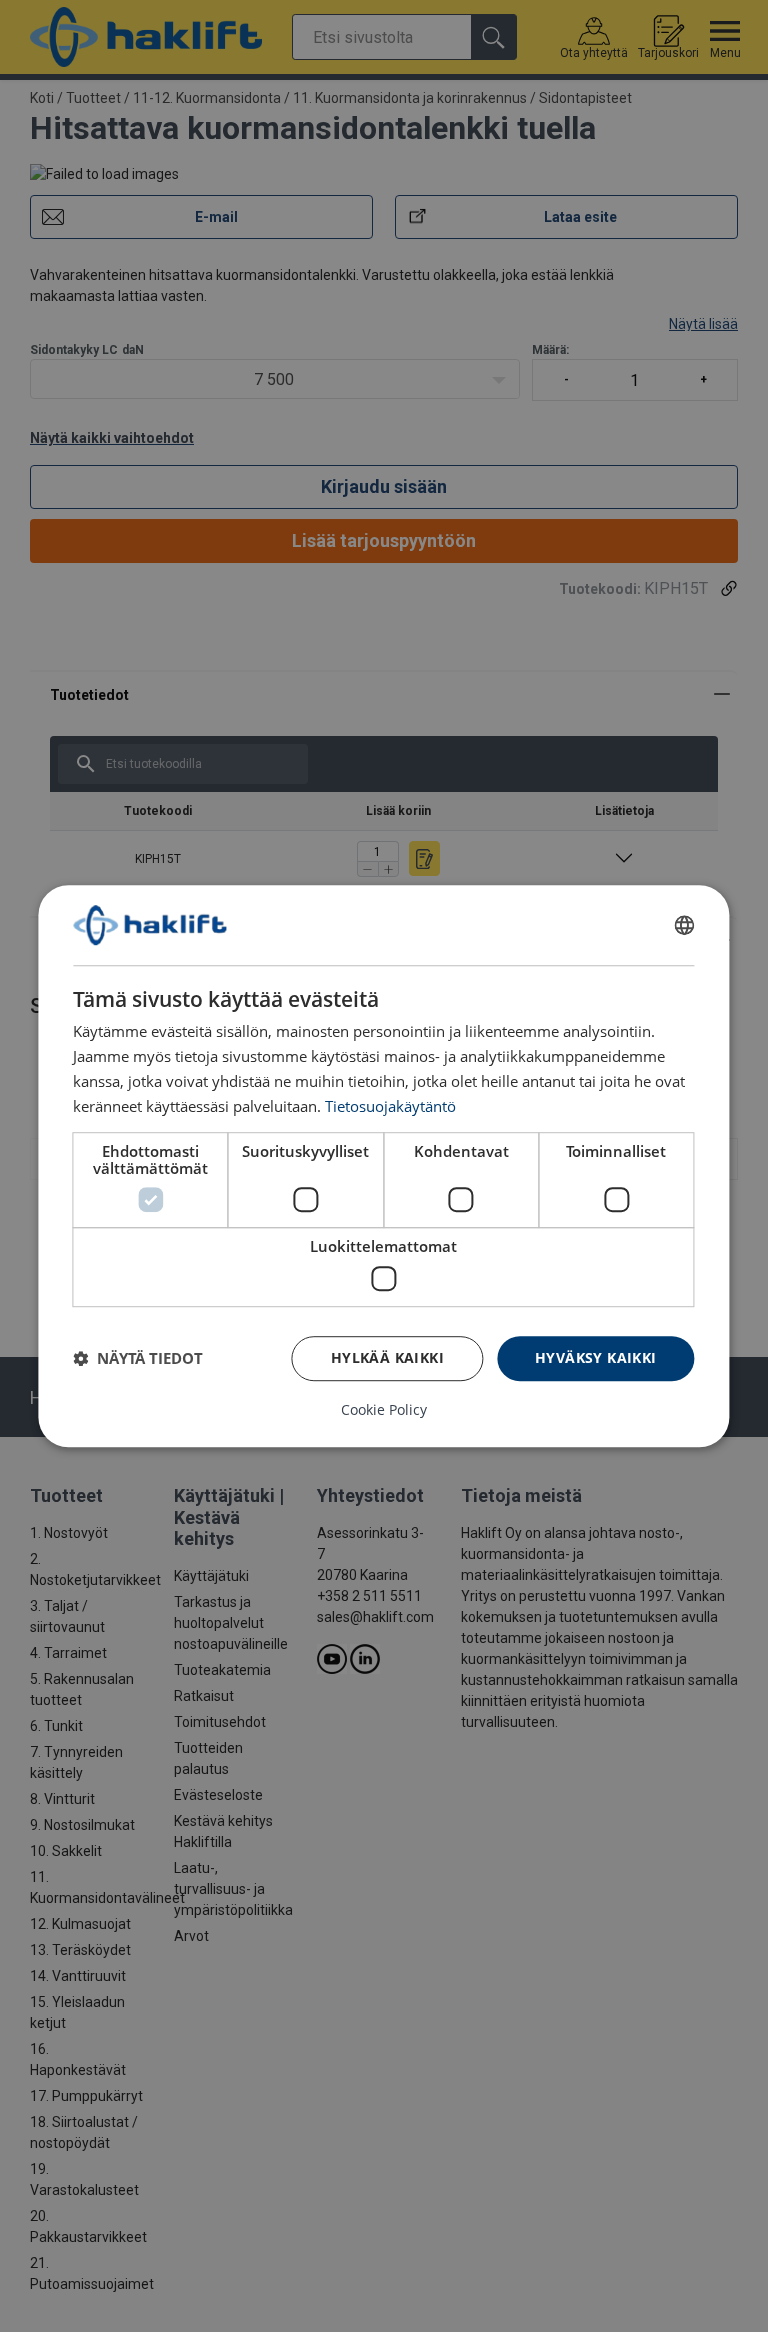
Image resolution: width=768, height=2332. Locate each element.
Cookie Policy (384, 1410)
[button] (138, 1358)
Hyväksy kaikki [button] (596, 1357)
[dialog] (383, 1166)
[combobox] (685, 925)
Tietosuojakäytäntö (390, 1106)
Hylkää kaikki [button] (387, 1357)
